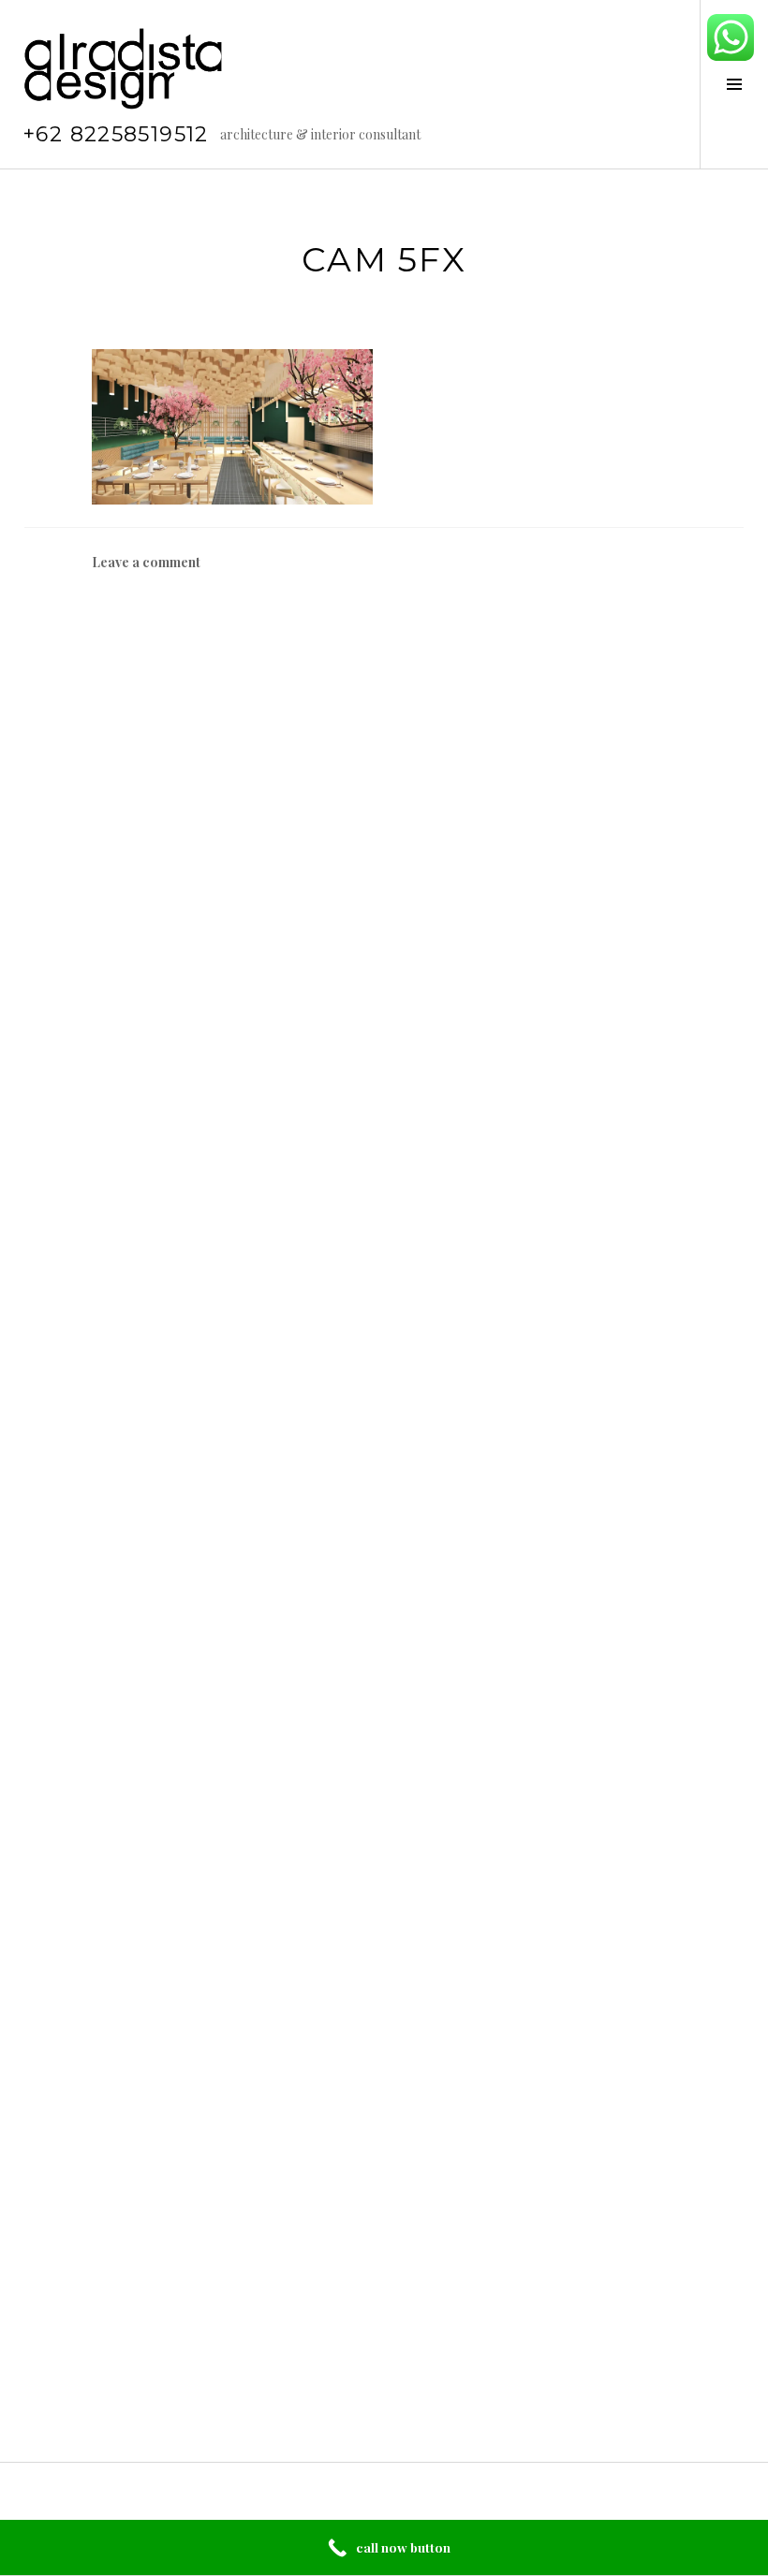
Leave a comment (146, 562)
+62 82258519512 (116, 134)
